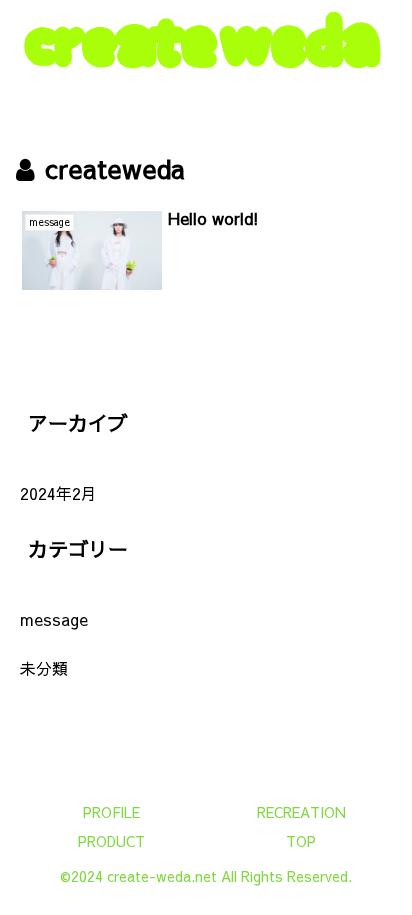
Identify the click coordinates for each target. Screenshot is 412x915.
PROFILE (111, 812)
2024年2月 (58, 493)
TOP (301, 841)
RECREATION (301, 812)
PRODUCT (111, 841)
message (54, 619)
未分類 (44, 668)
